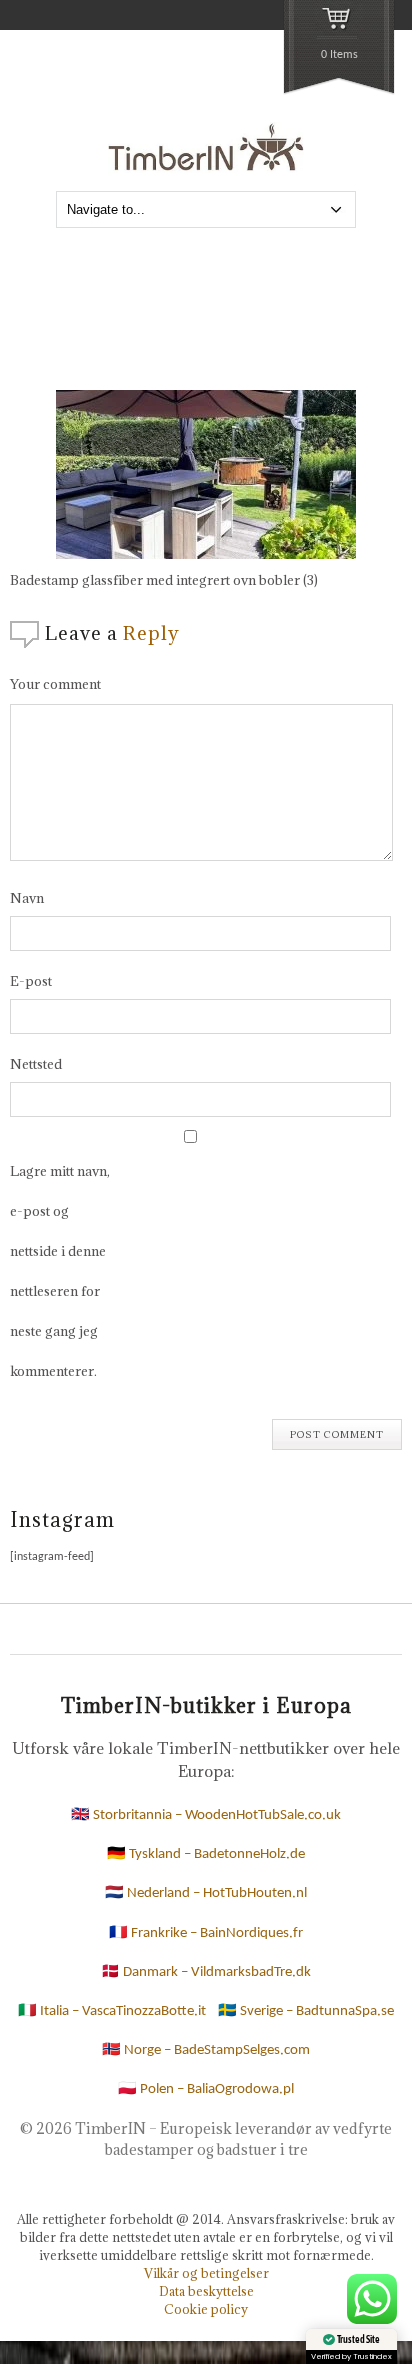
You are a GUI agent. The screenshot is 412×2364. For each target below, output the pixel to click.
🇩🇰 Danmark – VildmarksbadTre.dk (206, 1972)
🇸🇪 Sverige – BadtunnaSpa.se (306, 2011)
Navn (27, 898)
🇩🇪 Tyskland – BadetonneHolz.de (206, 1854)
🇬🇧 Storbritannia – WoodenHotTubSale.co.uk (206, 1815)
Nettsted (36, 1064)
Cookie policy (206, 2309)
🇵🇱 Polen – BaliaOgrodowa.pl (206, 2089)
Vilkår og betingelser (206, 2273)
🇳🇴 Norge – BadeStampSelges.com (206, 2050)
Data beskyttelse (206, 2291)
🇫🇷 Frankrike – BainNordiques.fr (206, 1933)
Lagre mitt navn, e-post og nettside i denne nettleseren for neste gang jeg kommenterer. (60, 1271)
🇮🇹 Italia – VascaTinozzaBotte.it (112, 2011)
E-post (31, 981)
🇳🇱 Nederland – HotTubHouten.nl (206, 1893)
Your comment (55, 684)
